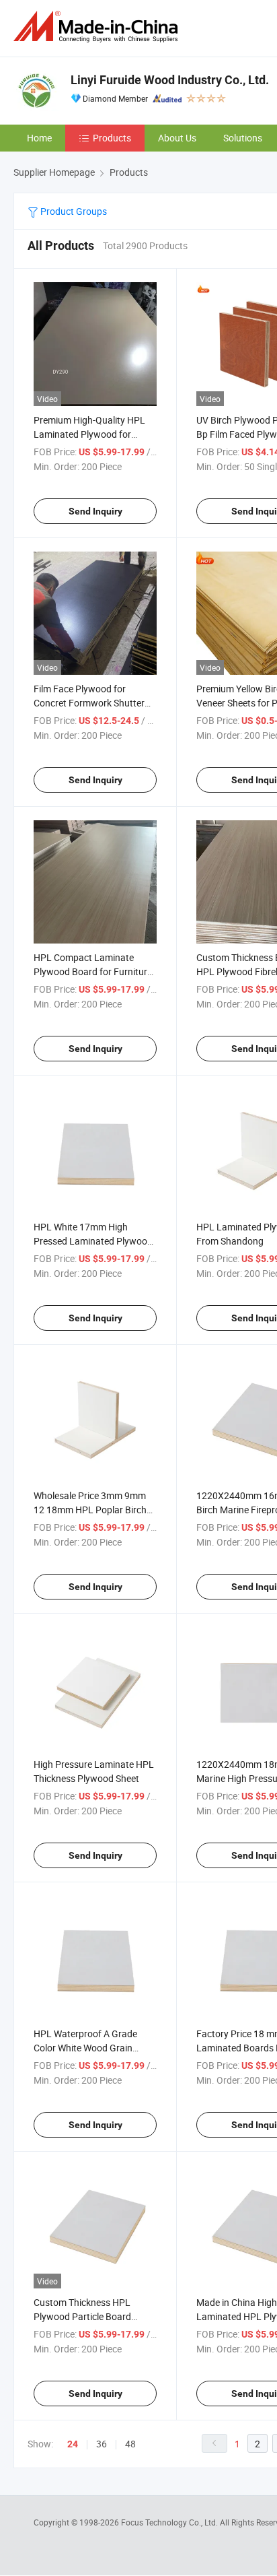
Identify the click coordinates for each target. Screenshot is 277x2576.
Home (39, 138)
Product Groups (73, 211)
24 (73, 2444)
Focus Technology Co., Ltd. (170, 2522)
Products (112, 138)
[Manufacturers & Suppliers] (98, 27)
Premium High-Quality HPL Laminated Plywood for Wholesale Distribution (89, 434)
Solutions (243, 138)
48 (130, 2444)
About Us (177, 138)
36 (102, 2444)
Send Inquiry (95, 511)
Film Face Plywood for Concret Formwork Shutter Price (89, 703)
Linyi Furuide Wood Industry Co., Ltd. (170, 80)
